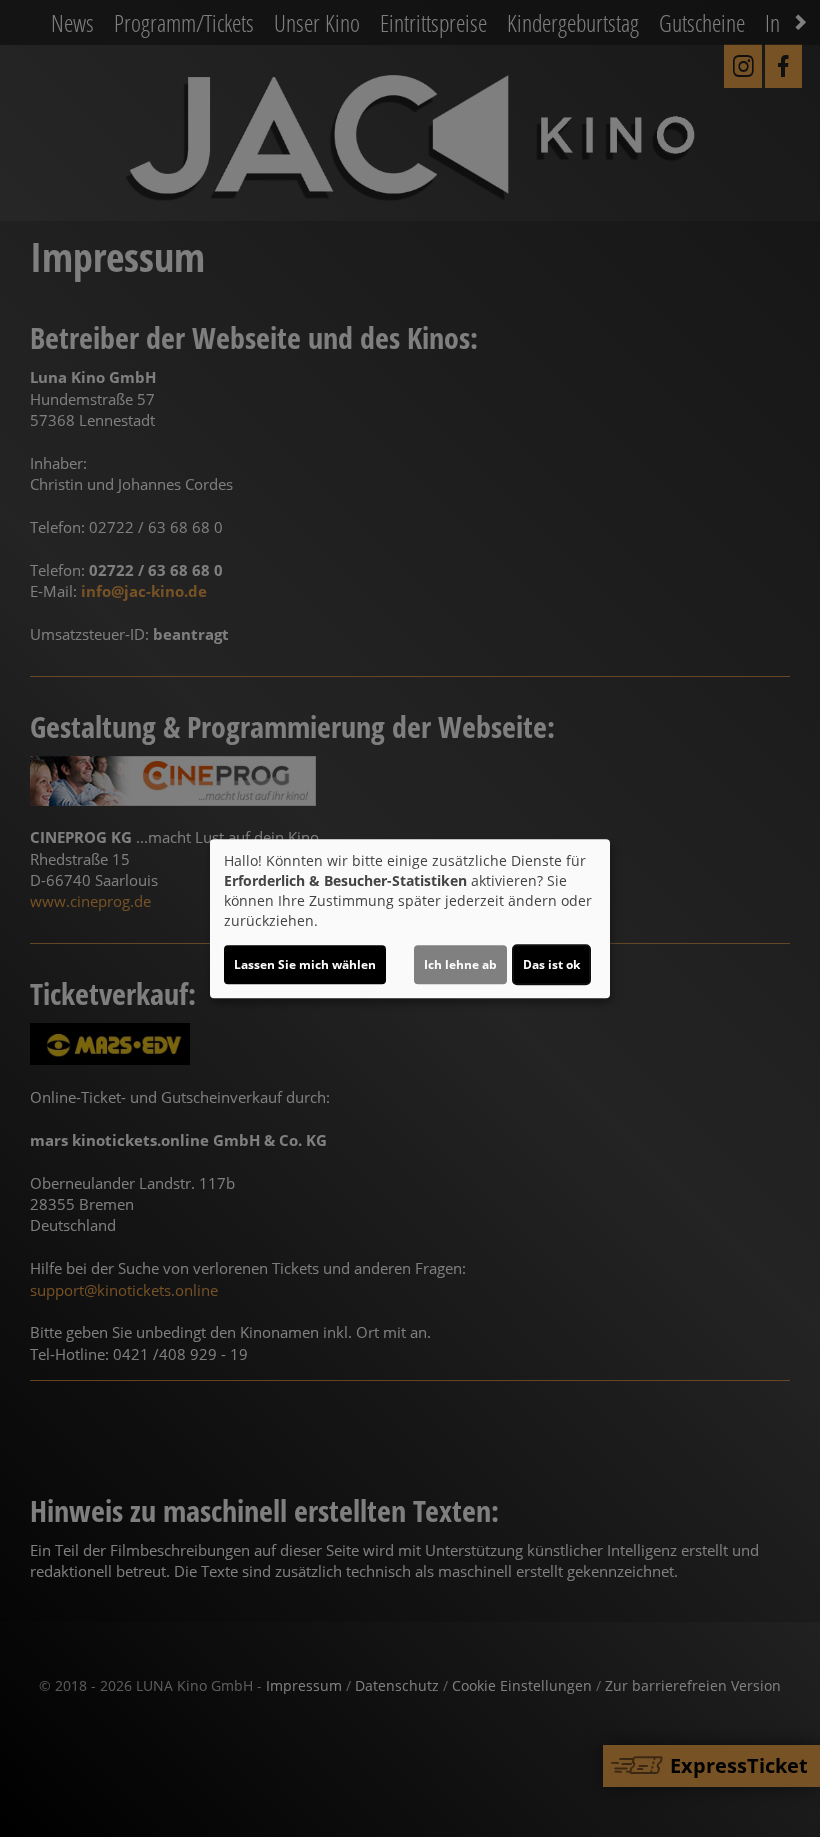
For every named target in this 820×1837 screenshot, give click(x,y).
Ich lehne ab (460, 964)
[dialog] (410, 919)
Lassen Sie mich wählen (305, 964)
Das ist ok (551, 964)
